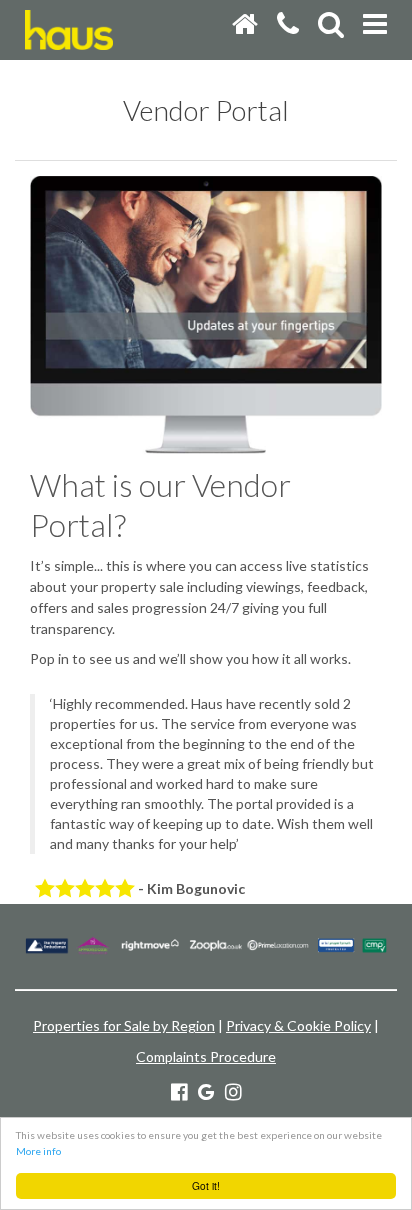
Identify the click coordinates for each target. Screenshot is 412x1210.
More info (38, 1151)
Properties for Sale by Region (124, 1025)
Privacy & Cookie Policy (298, 1025)
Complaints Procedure (206, 1056)
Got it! (206, 1185)
